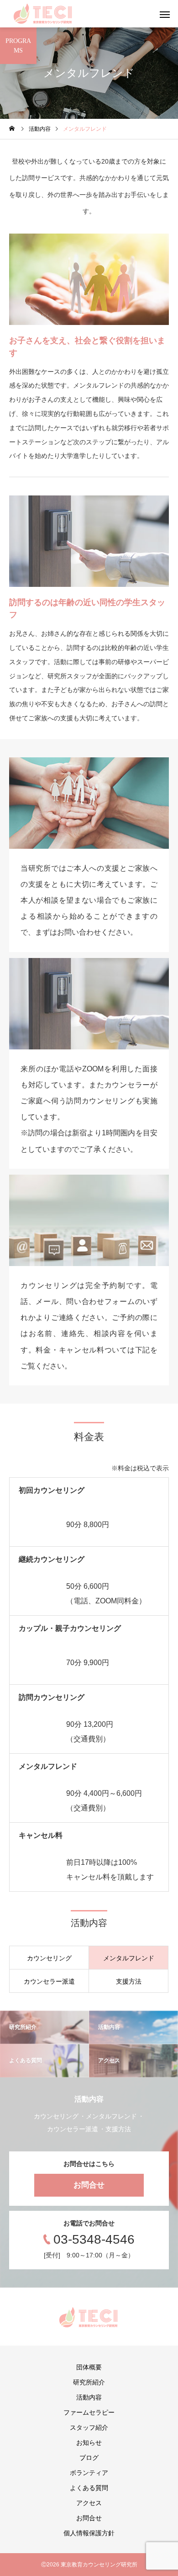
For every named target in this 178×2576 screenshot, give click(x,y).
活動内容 (89, 2397)
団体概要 (89, 2367)
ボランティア (89, 2473)
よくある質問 (89, 2488)
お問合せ (89, 2185)
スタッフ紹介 (89, 2427)
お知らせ (89, 2443)
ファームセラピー (89, 2412)
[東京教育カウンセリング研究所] (43, 14)
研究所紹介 (89, 2382)
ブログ (89, 2458)
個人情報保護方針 (89, 2533)
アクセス (89, 2503)
